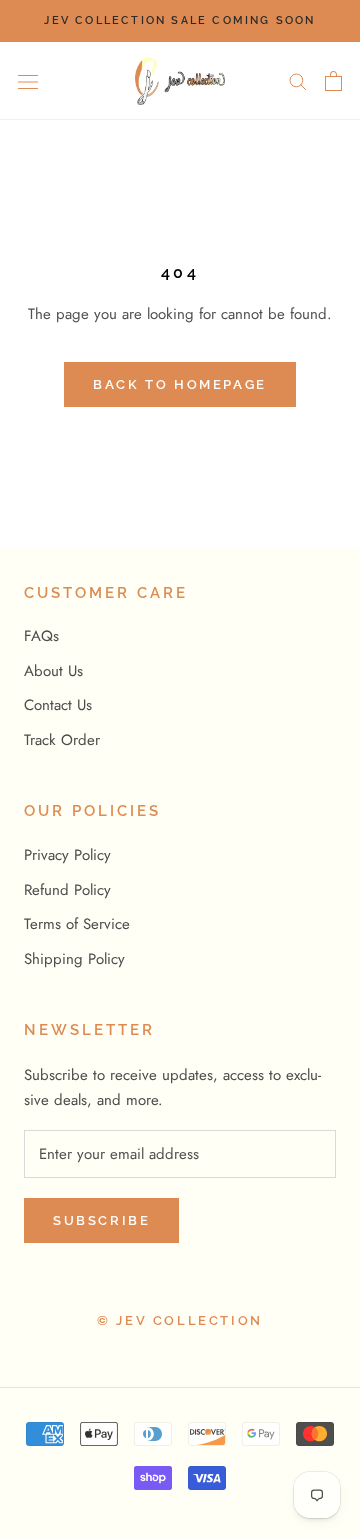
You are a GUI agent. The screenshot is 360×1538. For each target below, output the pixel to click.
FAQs (41, 636)
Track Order (62, 740)
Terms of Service (77, 924)
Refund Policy (67, 890)
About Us (53, 671)
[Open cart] (333, 81)
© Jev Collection (180, 1320)
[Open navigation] (28, 81)
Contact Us (58, 705)
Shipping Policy (74, 959)
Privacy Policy (67, 855)
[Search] (298, 80)
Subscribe (101, 1220)
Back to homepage (180, 384)
